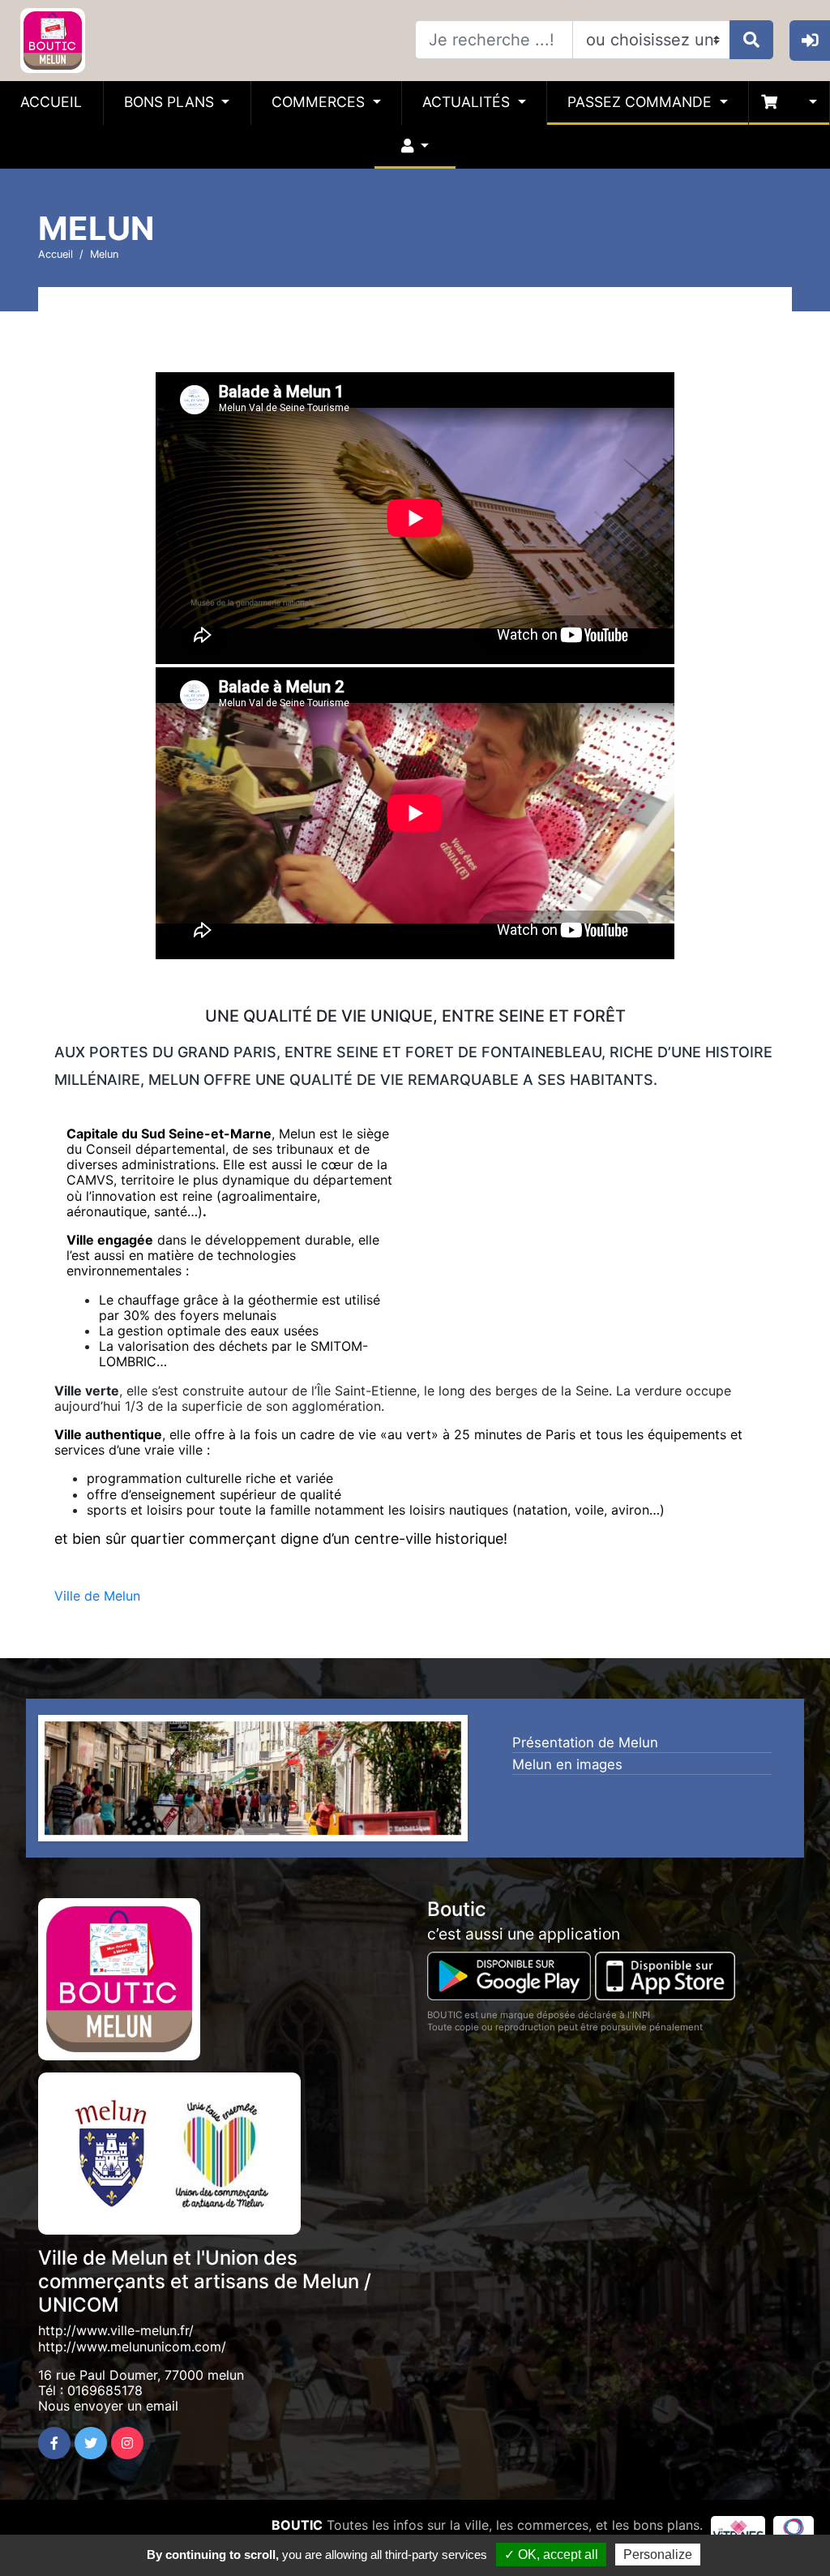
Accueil (51, 102)
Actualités (468, 102)
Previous (20, 1782)
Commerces (320, 102)
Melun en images (567, 1764)
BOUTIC (297, 2525)
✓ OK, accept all (551, 2555)
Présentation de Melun (585, 1742)
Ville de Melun (97, 1596)
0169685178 (105, 2390)
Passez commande (642, 102)
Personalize (658, 2555)
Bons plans (171, 102)
